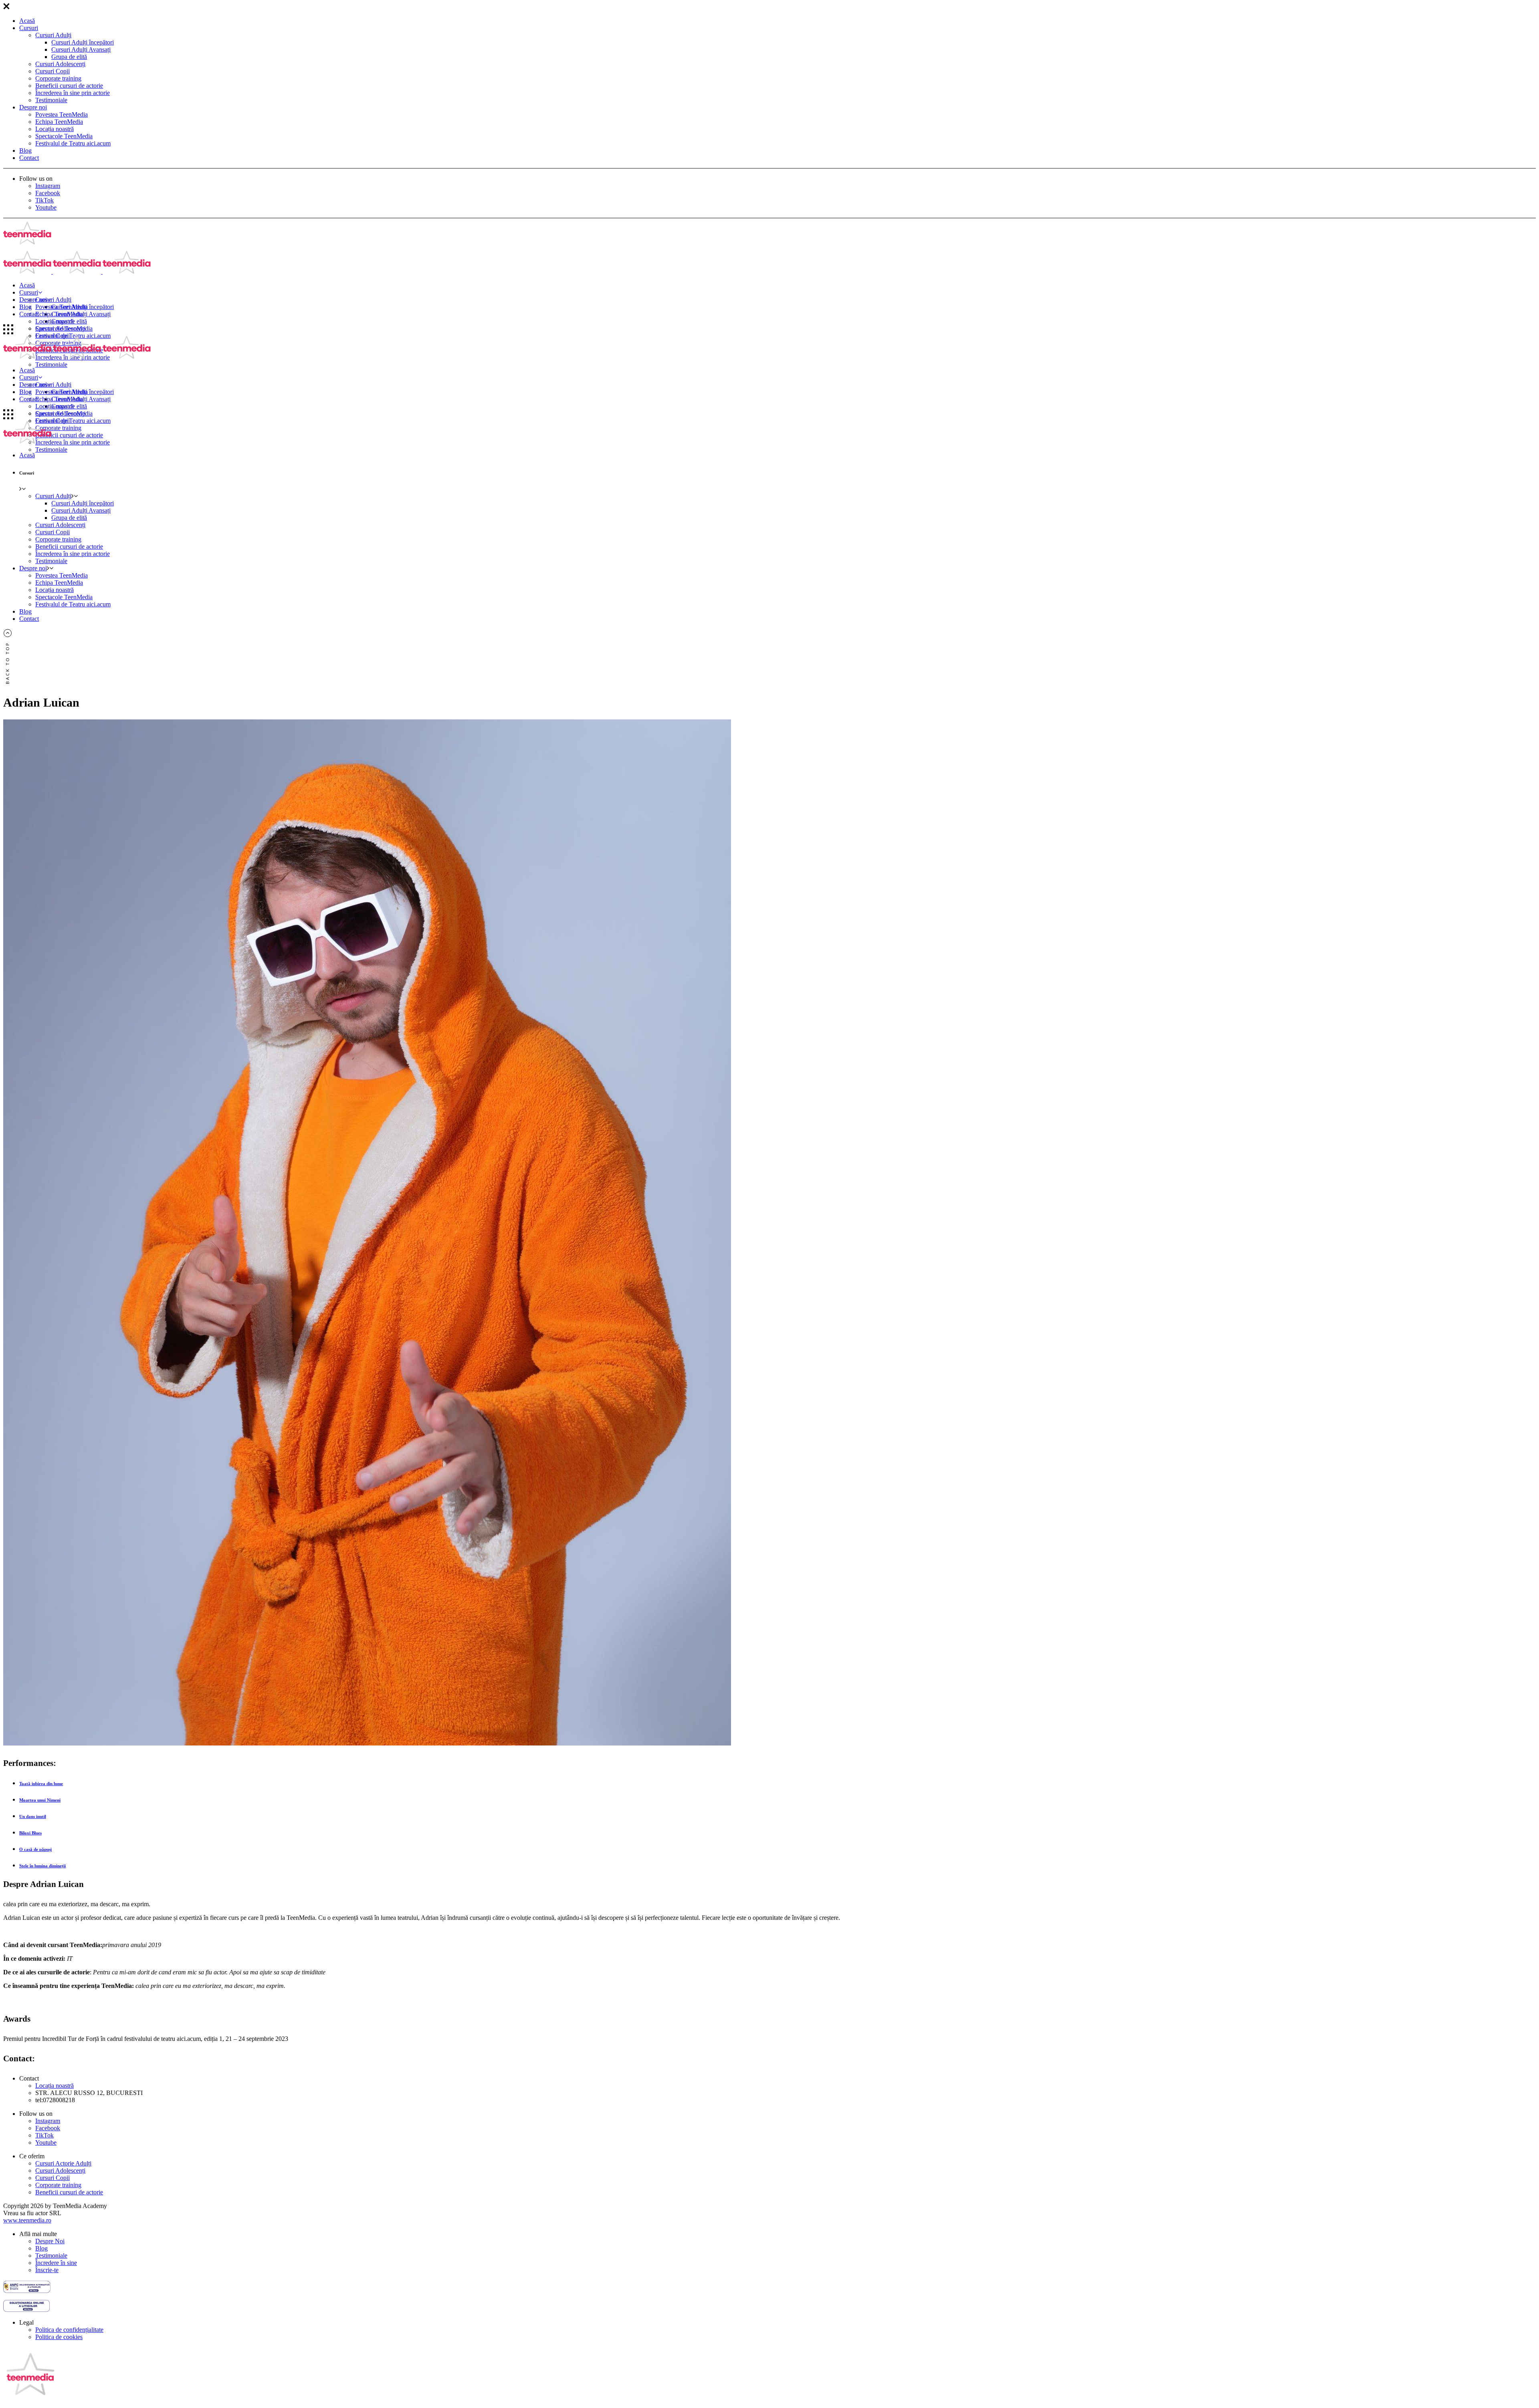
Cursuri (29, 28)
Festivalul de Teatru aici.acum (73, 143)
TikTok (44, 200)
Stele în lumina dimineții (42, 1866)
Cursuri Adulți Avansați (81, 49)
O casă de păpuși (35, 1849)
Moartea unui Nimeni (40, 1800)
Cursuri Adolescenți (60, 64)
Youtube (46, 207)
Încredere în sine (56, 2263)
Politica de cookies (59, 2337)
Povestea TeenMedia (62, 114)
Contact (29, 158)
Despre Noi (50, 2241)
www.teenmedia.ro (27, 2220)
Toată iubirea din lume (41, 1784)
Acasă (27, 21)
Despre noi (33, 107)
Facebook (48, 193)
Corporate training (58, 78)
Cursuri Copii (53, 71)
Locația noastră (55, 129)
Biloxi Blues (30, 1833)
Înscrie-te (47, 2270)
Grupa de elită (69, 57)
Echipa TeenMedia (59, 122)
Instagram (48, 186)
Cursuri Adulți (53, 35)
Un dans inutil (33, 1816)
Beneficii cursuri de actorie (69, 86)
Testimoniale (51, 100)
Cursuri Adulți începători (83, 42)
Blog (25, 150)
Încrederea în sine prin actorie (73, 93)
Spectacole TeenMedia (64, 136)
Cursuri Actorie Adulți (63, 2163)
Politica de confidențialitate (69, 2330)
